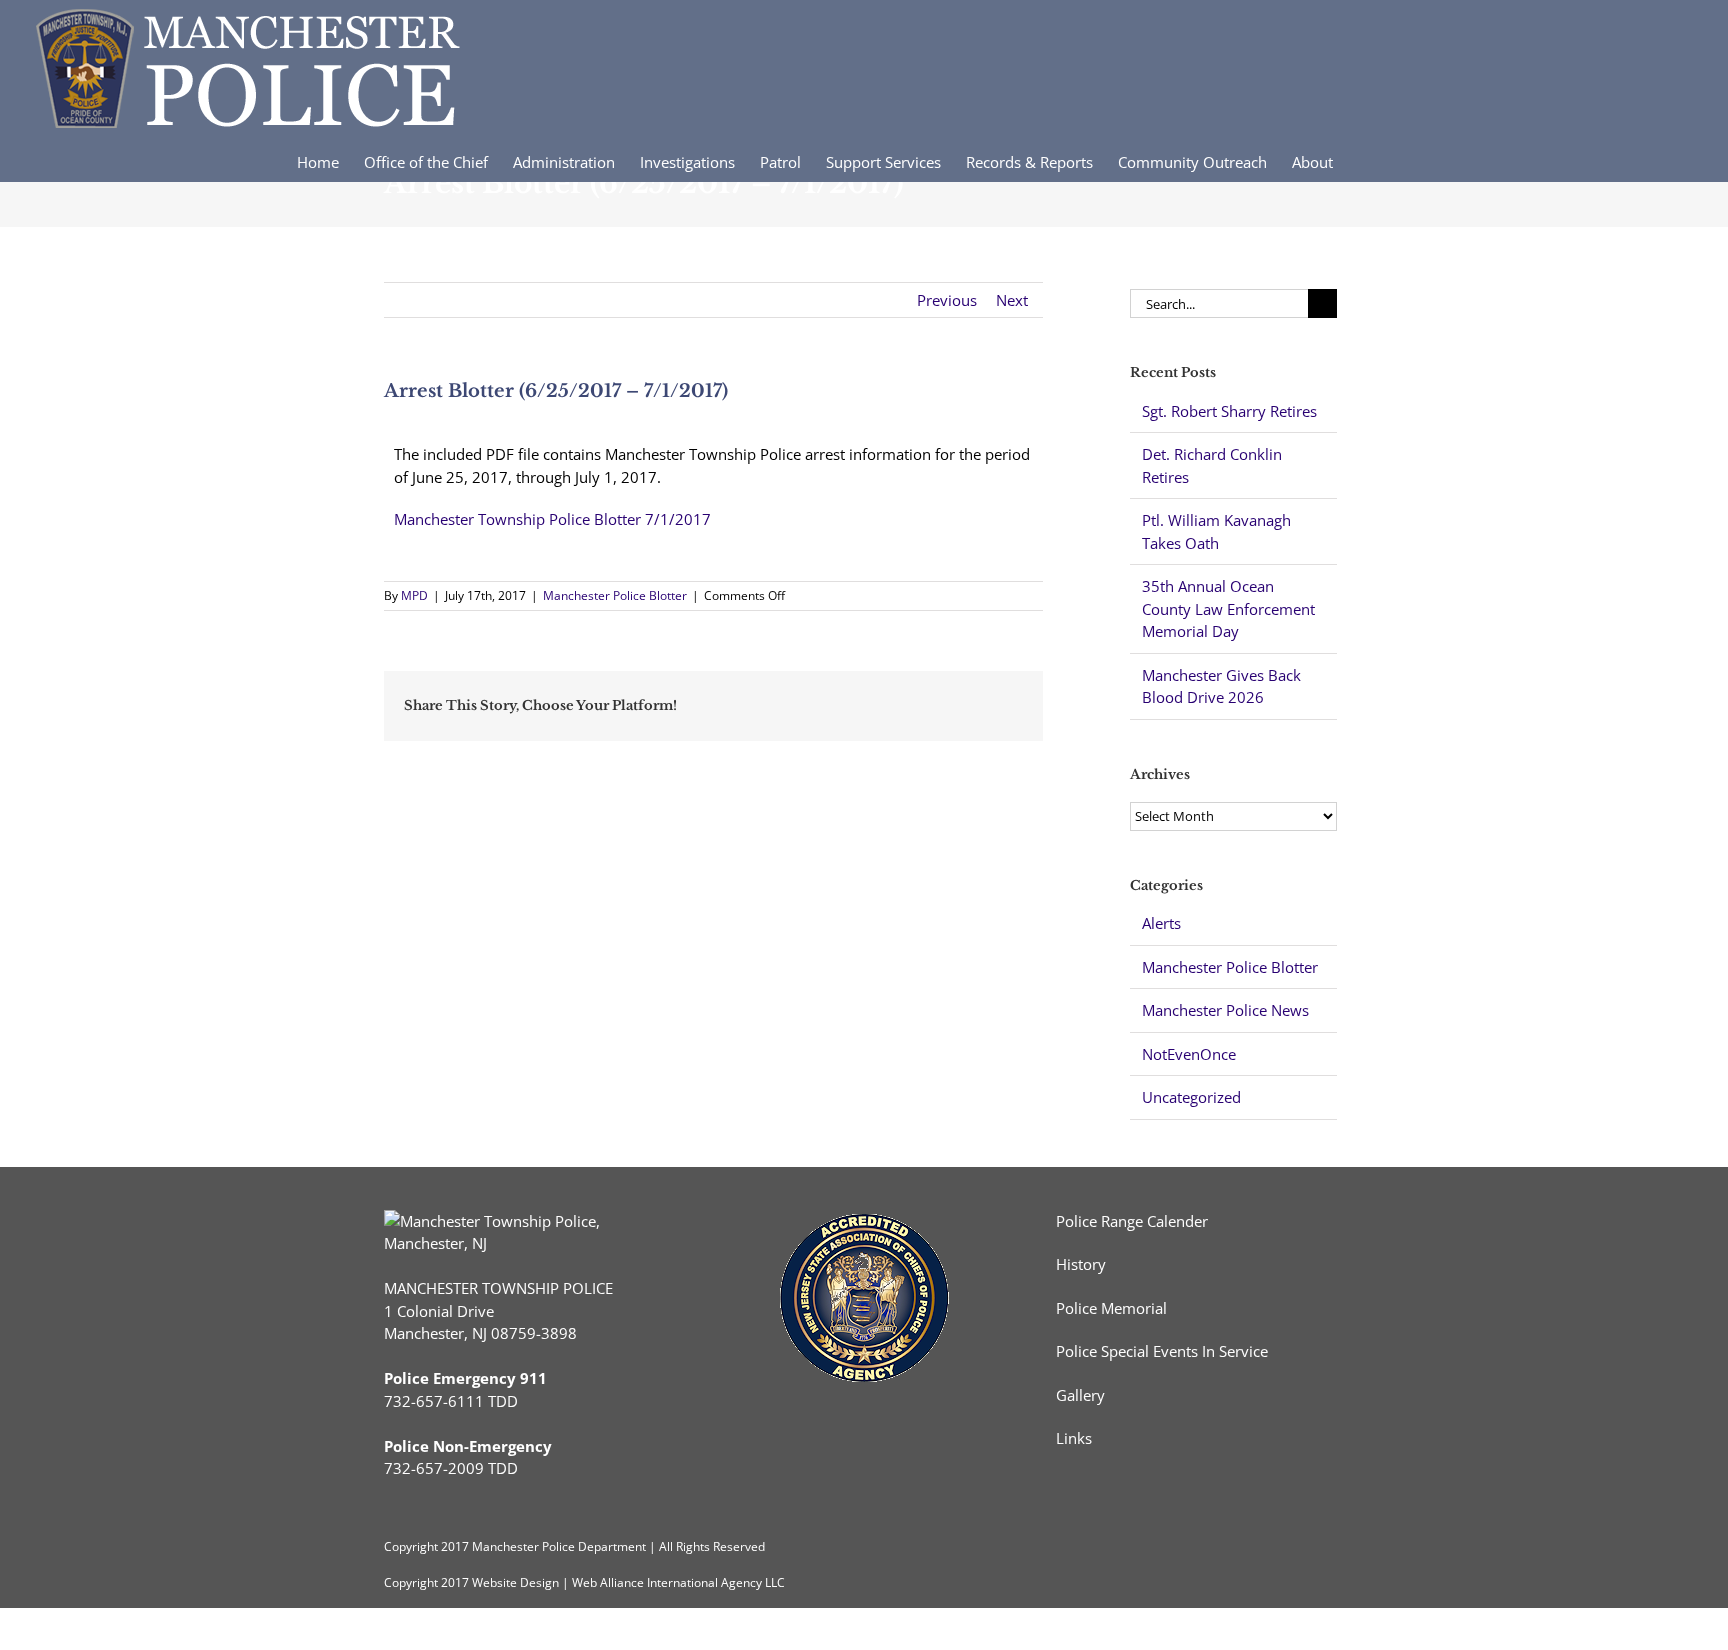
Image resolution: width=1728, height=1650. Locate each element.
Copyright (411, 1546)
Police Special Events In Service (1162, 1351)
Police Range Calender (1132, 1221)
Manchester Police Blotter (615, 595)
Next (1012, 300)
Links (1074, 1438)
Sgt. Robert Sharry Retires (1229, 411)
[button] (1401, 161)
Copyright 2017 (426, 1582)
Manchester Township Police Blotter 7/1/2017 (552, 519)
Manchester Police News (1225, 1010)
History (1081, 1264)
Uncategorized (1191, 1097)
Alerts (1161, 923)
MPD (414, 595)
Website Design (515, 1582)
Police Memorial (1111, 1308)
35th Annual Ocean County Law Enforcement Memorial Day (1228, 608)
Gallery (1080, 1395)
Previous (947, 300)
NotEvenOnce (1189, 1054)
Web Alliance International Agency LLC (678, 1582)
